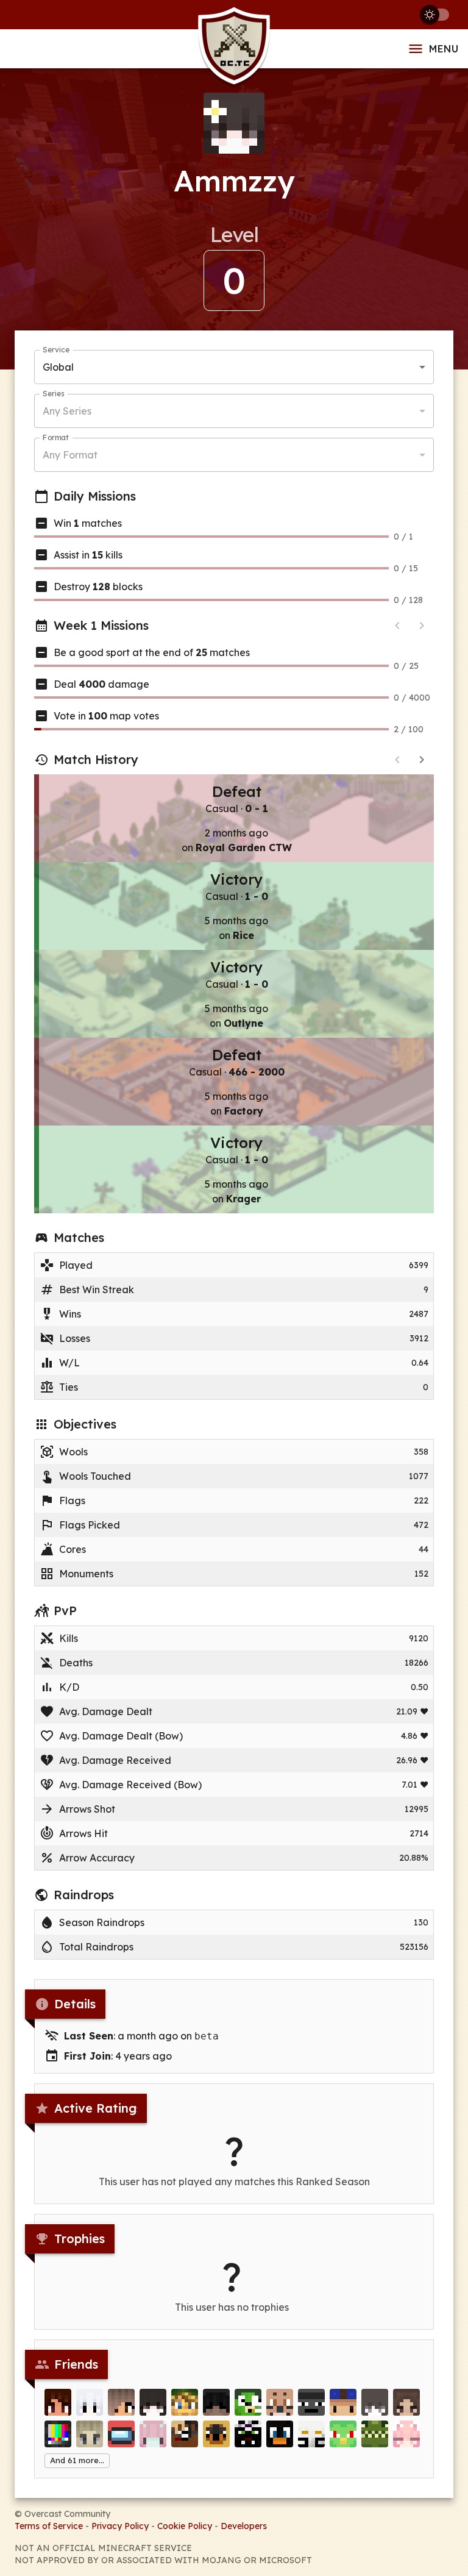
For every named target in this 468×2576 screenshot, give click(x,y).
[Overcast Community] (234, 49)
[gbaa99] (311, 2402)
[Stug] (90, 2434)
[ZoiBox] (121, 2434)
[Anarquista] (343, 2434)
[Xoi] (248, 2434)
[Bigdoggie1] (216, 2434)
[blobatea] (406, 2434)
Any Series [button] (67, 411)
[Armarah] (90, 2402)
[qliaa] (375, 2402)
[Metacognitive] (121, 2402)
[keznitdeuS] (248, 2402)
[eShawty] (216, 2402)
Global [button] (58, 367)
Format (56, 437)
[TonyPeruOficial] (343, 2402)
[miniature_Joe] (280, 2434)
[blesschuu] (153, 2434)
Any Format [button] (70, 455)
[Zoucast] (311, 2434)
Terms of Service (49, 2526)
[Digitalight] (58, 2434)
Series (53, 394)
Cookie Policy (185, 2526)
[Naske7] (185, 2402)
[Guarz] (185, 2434)
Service (56, 350)
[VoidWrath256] (375, 2434)
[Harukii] (406, 2402)
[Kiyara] (58, 2402)
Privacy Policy (120, 2526)
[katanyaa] (153, 2402)
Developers (244, 2526)
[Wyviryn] (280, 2402)
